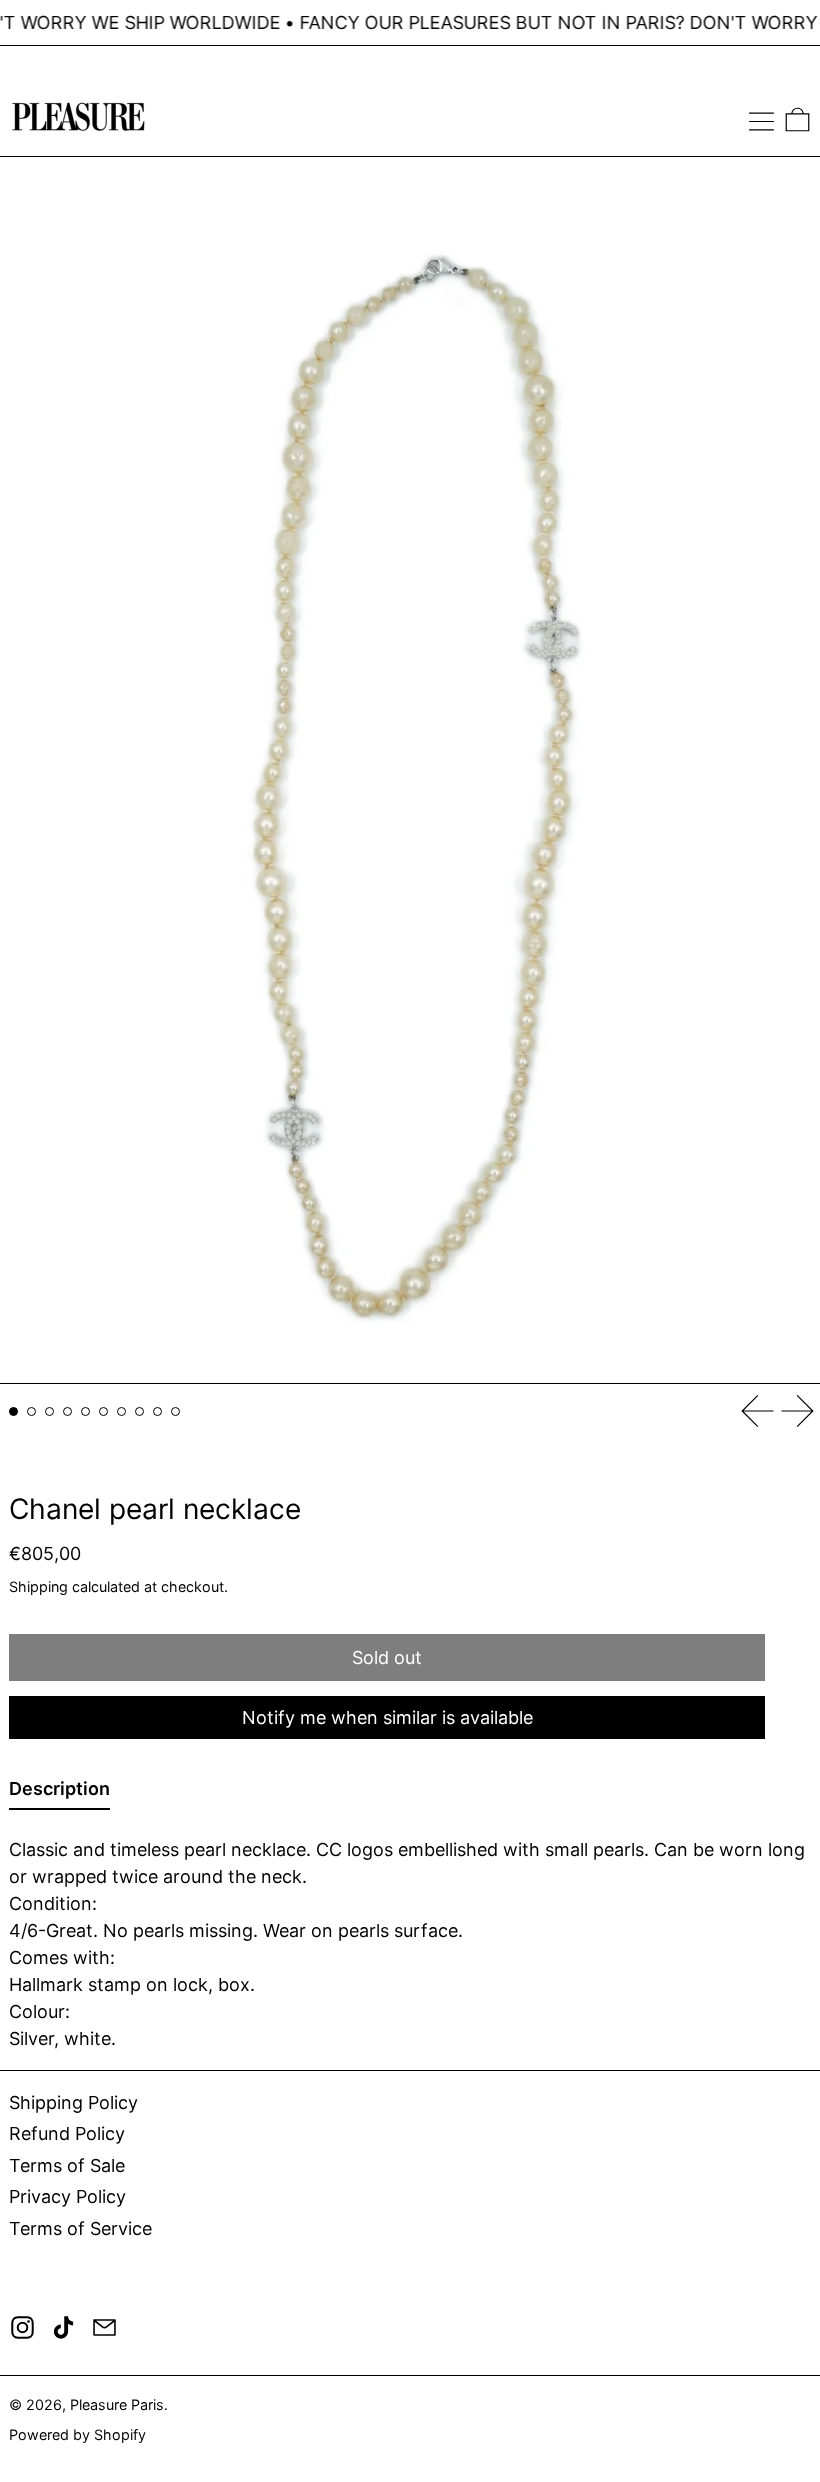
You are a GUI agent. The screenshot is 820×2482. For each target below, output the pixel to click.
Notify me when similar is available (387, 1717)
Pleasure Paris (117, 2404)
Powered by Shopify (77, 2434)
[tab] (13, 1411)
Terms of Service (80, 2228)
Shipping (38, 1586)
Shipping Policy (73, 2102)
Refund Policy (67, 2133)
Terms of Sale (67, 2165)
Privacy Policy (67, 2196)
